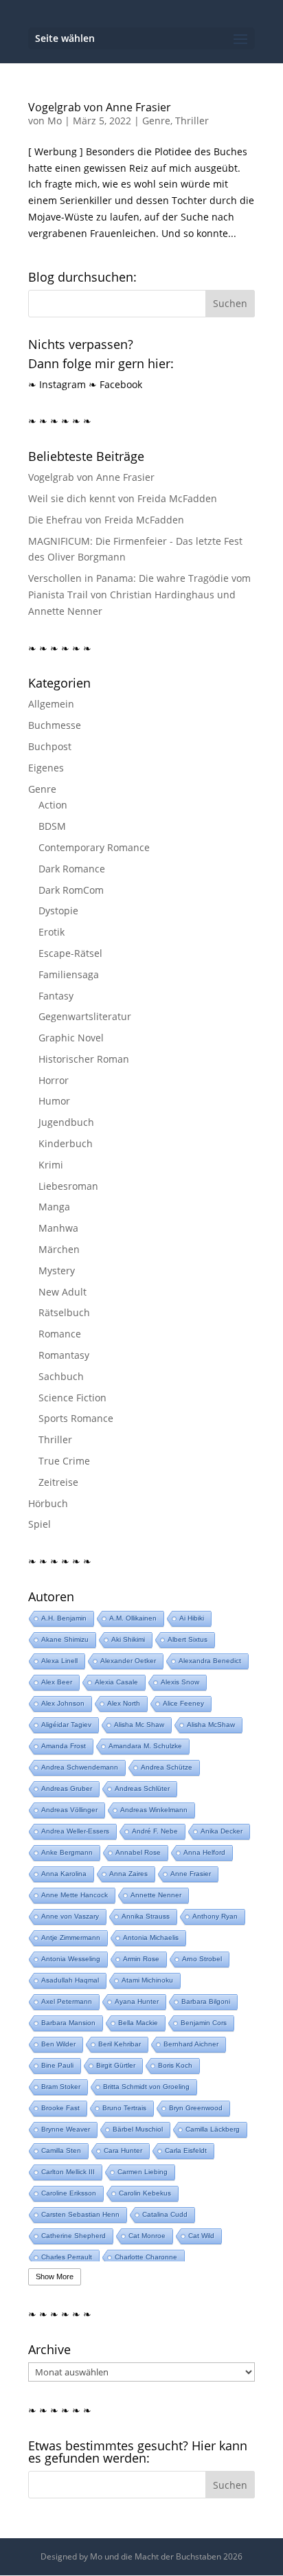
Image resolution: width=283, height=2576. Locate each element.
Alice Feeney (183, 1703)
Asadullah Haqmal (70, 1980)
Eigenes (46, 768)
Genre (156, 121)
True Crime (64, 1461)
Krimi (51, 1165)
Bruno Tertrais (124, 2108)
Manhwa (58, 1228)
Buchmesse (55, 725)
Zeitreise (58, 1482)
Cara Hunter (123, 2150)
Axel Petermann (67, 2001)
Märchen (59, 1249)
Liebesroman (68, 1186)
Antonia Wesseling (71, 1959)
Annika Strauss (146, 1916)
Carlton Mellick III (68, 2172)
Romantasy (64, 1355)
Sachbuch (61, 1376)
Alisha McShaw (211, 1725)
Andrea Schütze (167, 1767)
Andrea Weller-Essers (75, 1831)
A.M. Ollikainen (133, 1618)
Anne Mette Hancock (75, 1895)
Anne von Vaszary (70, 1916)
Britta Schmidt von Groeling (146, 2087)
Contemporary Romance (94, 847)
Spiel (39, 1524)
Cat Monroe (147, 2236)
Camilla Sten (61, 2150)
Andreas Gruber (67, 1788)
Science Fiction (72, 1398)
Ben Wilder (58, 2044)
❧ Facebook (115, 384)
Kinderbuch (66, 1143)
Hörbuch (48, 1503)
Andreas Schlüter (142, 1788)
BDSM (52, 826)
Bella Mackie (138, 2023)
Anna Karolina (64, 1874)
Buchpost (50, 746)
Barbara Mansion (68, 2023)
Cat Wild (201, 2236)
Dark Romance (72, 869)
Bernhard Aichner (191, 2044)
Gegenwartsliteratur (85, 1016)
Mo (55, 121)
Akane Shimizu (65, 1639)
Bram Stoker (61, 2087)
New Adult (63, 1292)
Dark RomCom (71, 890)
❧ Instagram (57, 384)
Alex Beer (57, 1682)
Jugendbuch (66, 1122)
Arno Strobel (202, 1959)
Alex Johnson (63, 1703)
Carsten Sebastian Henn (80, 2214)
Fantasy (56, 996)
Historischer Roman (84, 1059)
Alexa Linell (59, 1661)
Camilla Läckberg (213, 2129)
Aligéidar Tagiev (66, 1725)
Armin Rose (141, 1959)
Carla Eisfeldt (186, 2150)
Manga (54, 1207)
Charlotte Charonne (146, 2257)
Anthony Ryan (215, 1916)
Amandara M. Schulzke (145, 1746)
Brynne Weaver (66, 2129)
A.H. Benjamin (64, 1618)
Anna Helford (204, 1852)
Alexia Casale (116, 1682)
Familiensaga (69, 974)
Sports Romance (76, 1418)
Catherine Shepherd (73, 2236)
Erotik (52, 932)
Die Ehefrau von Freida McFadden (106, 520)
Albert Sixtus (188, 1639)
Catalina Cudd (165, 2214)
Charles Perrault (67, 2257)
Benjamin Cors (204, 2023)
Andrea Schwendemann (80, 1767)
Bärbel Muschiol (138, 2129)
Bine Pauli (57, 2065)
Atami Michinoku (147, 1980)
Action (53, 805)
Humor (54, 1101)
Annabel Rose (138, 1852)
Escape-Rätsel (70, 953)
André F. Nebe (155, 1831)
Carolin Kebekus (145, 2193)
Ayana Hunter (137, 2001)
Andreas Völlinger (69, 1810)
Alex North (124, 1703)
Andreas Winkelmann (154, 1810)
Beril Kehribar (120, 2044)
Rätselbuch (64, 1312)
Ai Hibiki (192, 1618)
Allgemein (51, 704)
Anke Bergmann (67, 1852)
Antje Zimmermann (71, 1937)
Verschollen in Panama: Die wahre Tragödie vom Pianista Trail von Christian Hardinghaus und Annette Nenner (139, 595)
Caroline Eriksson (69, 2193)
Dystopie (58, 911)
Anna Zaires (128, 1874)
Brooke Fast (60, 2108)
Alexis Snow (180, 1682)
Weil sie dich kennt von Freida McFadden (123, 498)
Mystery (57, 1270)
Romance (60, 1334)
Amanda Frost (64, 1746)
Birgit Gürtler (116, 2065)
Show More (55, 2276)
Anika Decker (222, 1831)
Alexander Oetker (128, 1661)
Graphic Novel (71, 1038)
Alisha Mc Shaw (139, 1725)
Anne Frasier (191, 1874)
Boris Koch (175, 2065)
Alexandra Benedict (210, 1661)
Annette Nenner (156, 1895)
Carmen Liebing (143, 2172)
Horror (54, 1080)
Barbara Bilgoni (206, 2001)
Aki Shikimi (128, 1639)
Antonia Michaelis (151, 1937)
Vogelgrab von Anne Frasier (100, 107)
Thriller (192, 121)
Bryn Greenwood (196, 2108)
